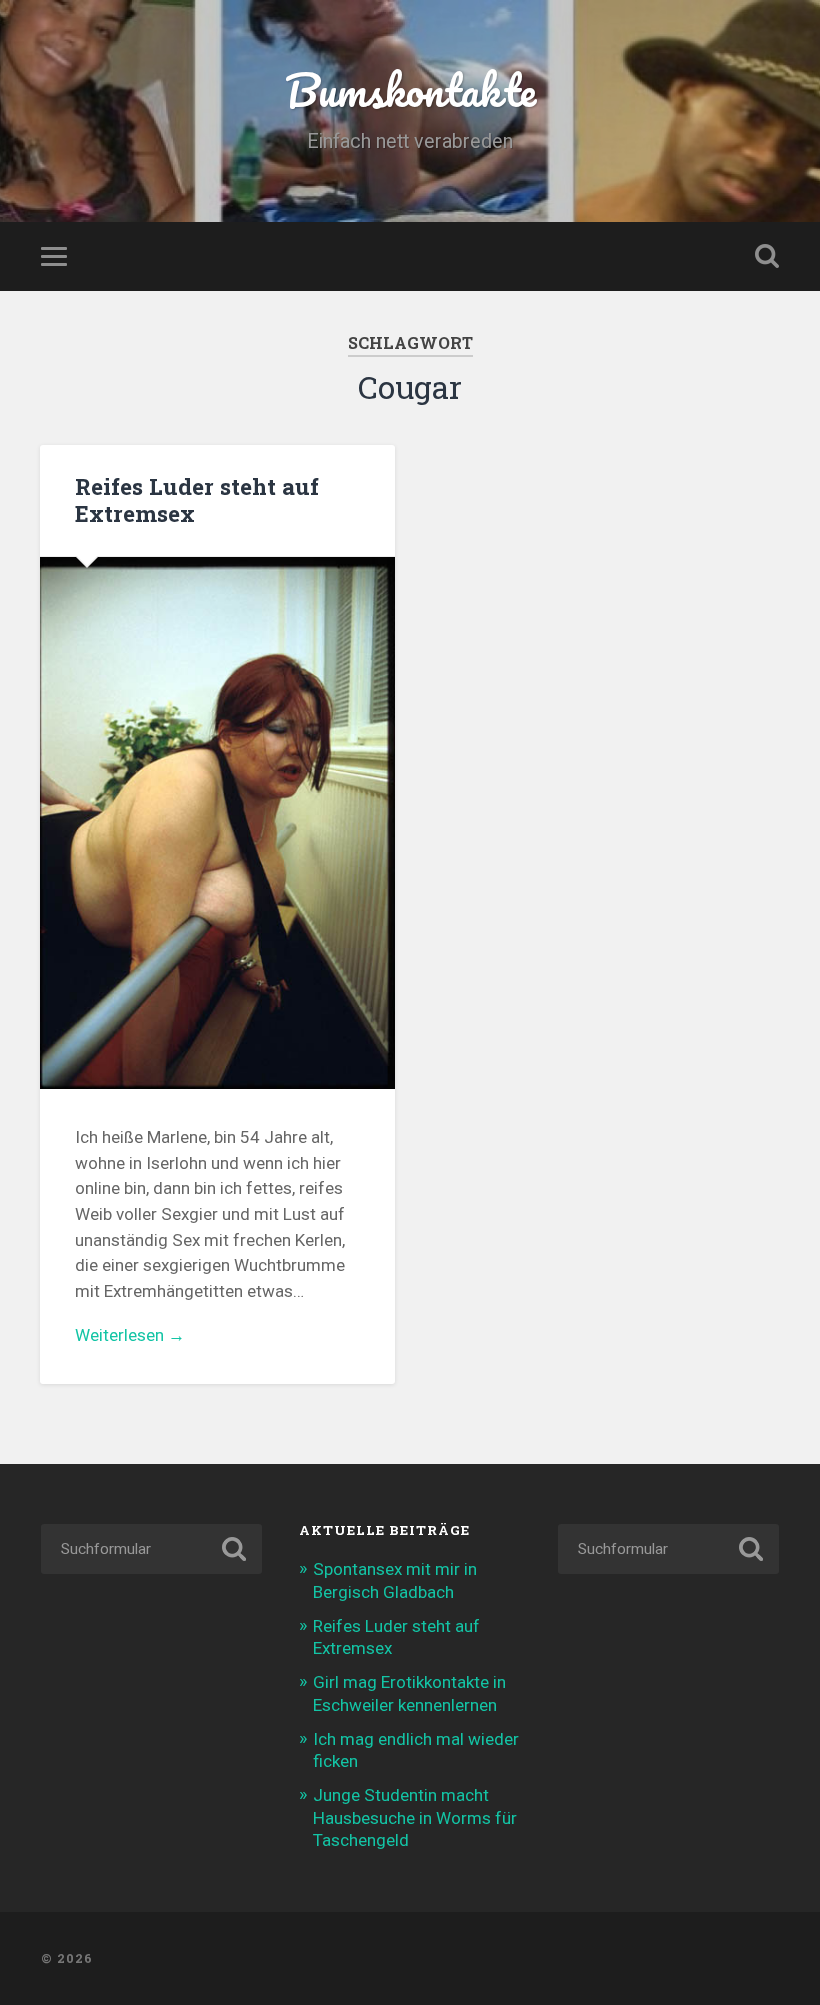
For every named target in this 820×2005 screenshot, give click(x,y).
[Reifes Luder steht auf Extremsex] (217, 823)
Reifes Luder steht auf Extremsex (197, 499)
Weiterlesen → (130, 1335)
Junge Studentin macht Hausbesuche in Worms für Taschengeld (415, 1817)
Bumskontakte (410, 89)
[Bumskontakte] (410, 1958)
